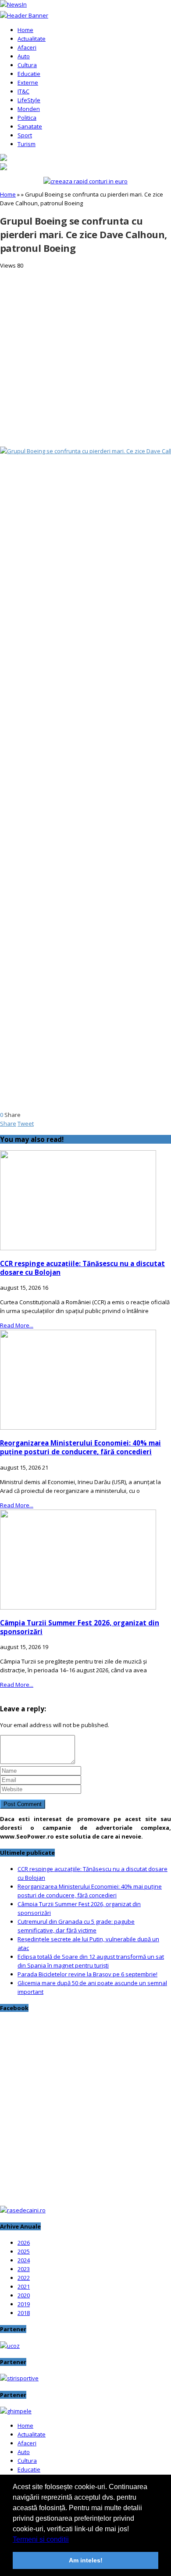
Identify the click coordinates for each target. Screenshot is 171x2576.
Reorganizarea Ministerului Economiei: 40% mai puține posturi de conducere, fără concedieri (80, 1447)
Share (8, 1123)
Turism (27, 144)
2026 (24, 2243)
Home (25, 30)
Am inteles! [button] (86, 2560)
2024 (24, 2260)
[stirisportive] (19, 2378)
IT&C (23, 91)
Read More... (17, 1325)
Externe (28, 82)
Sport (25, 135)
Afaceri (27, 47)
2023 (24, 2269)
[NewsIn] (13, 4)
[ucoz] (10, 2346)
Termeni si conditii (41, 2539)
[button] (72, 2540)
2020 (24, 2295)
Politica (27, 118)
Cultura (27, 65)
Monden (29, 109)
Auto (24, 56)
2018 (24, 2313)
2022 (24, 2278)
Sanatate (30, 126)
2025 (24, 2251)
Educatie (29, 74)
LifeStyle (29, 100)
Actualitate (32, 39)
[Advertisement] (85, 355)
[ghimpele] (16, 2411)
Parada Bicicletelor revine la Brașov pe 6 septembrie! (87, 1974)
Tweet (26, 1123)
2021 (24, 2286)
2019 (24, 2304)
